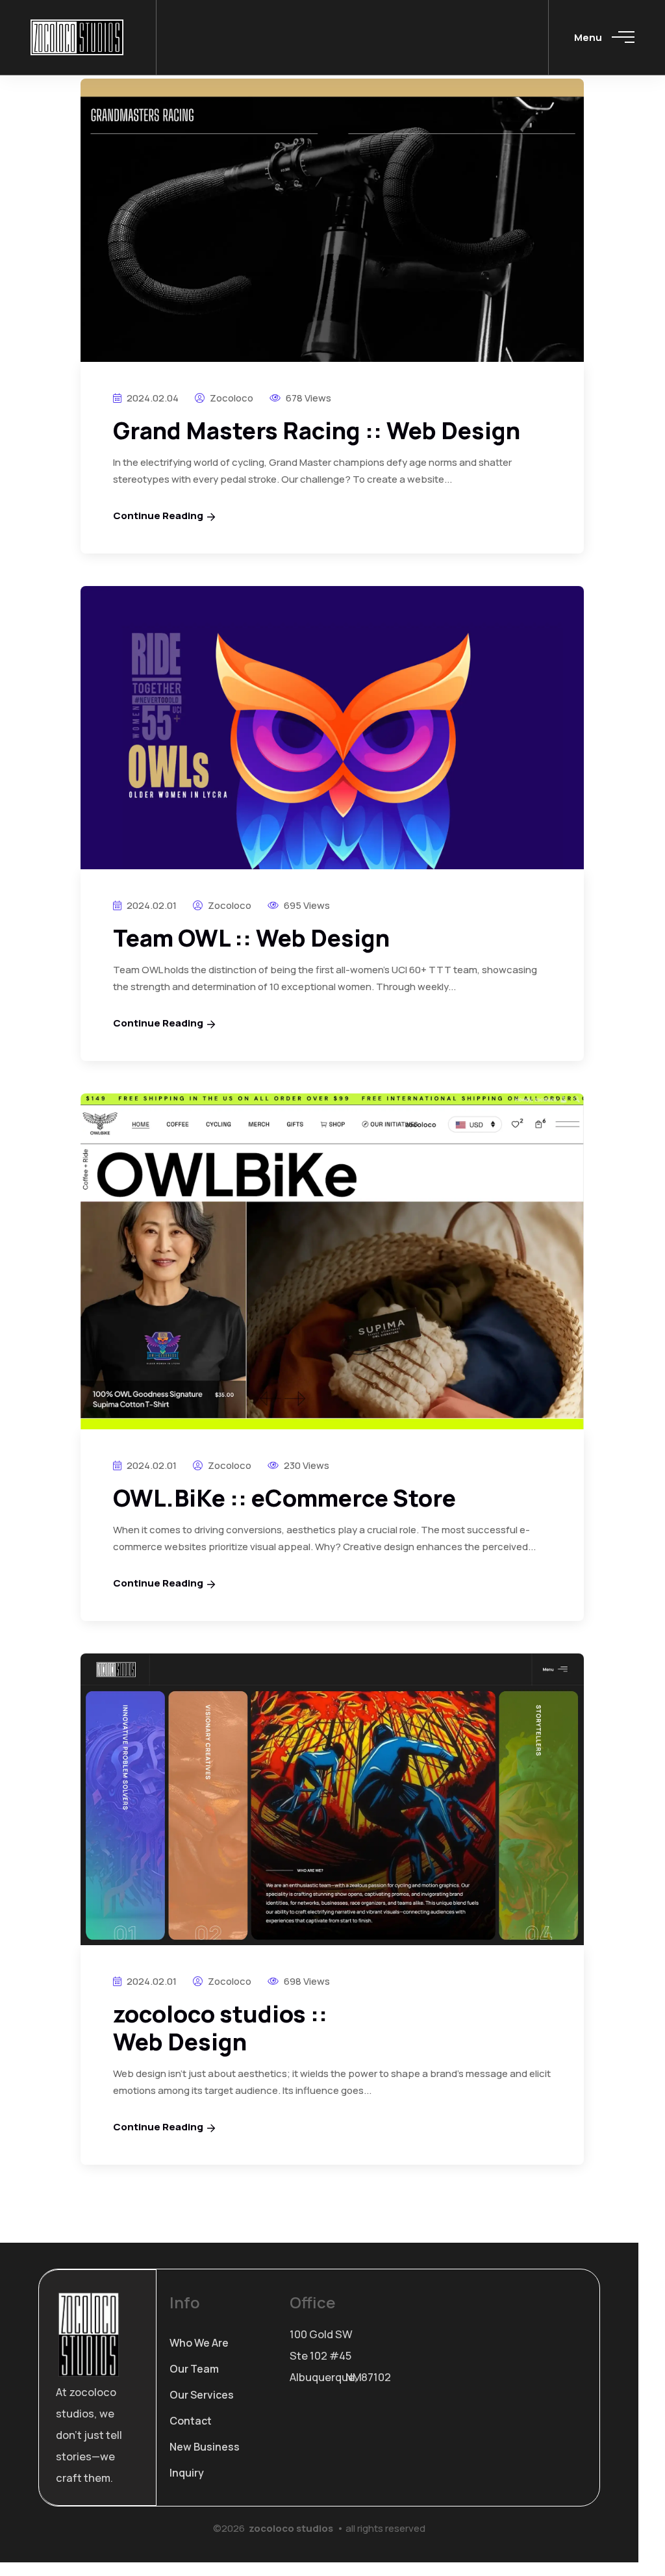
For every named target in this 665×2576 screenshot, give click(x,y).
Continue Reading (158, 516)
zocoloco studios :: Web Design (220, 2028)
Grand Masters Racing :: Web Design (317, 430)
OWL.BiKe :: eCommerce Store (284, 1498)
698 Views (306, 1981)
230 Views (306, 1465)
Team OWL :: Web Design (251, 938)
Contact (191, 2421)
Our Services (202, 2395)
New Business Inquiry (205, 2460)
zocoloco (231, 398)
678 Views (307, 398)
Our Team (194, 2369)
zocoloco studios (291, 2528)
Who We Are (199, 2343)
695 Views (306, 905)
